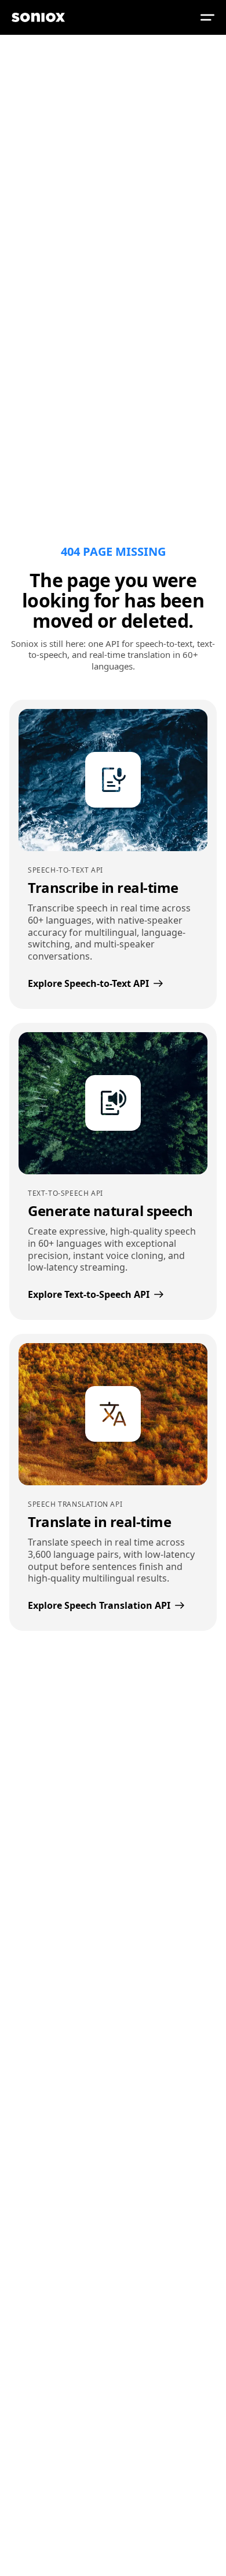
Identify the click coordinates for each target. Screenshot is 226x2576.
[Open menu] (207, 17)
